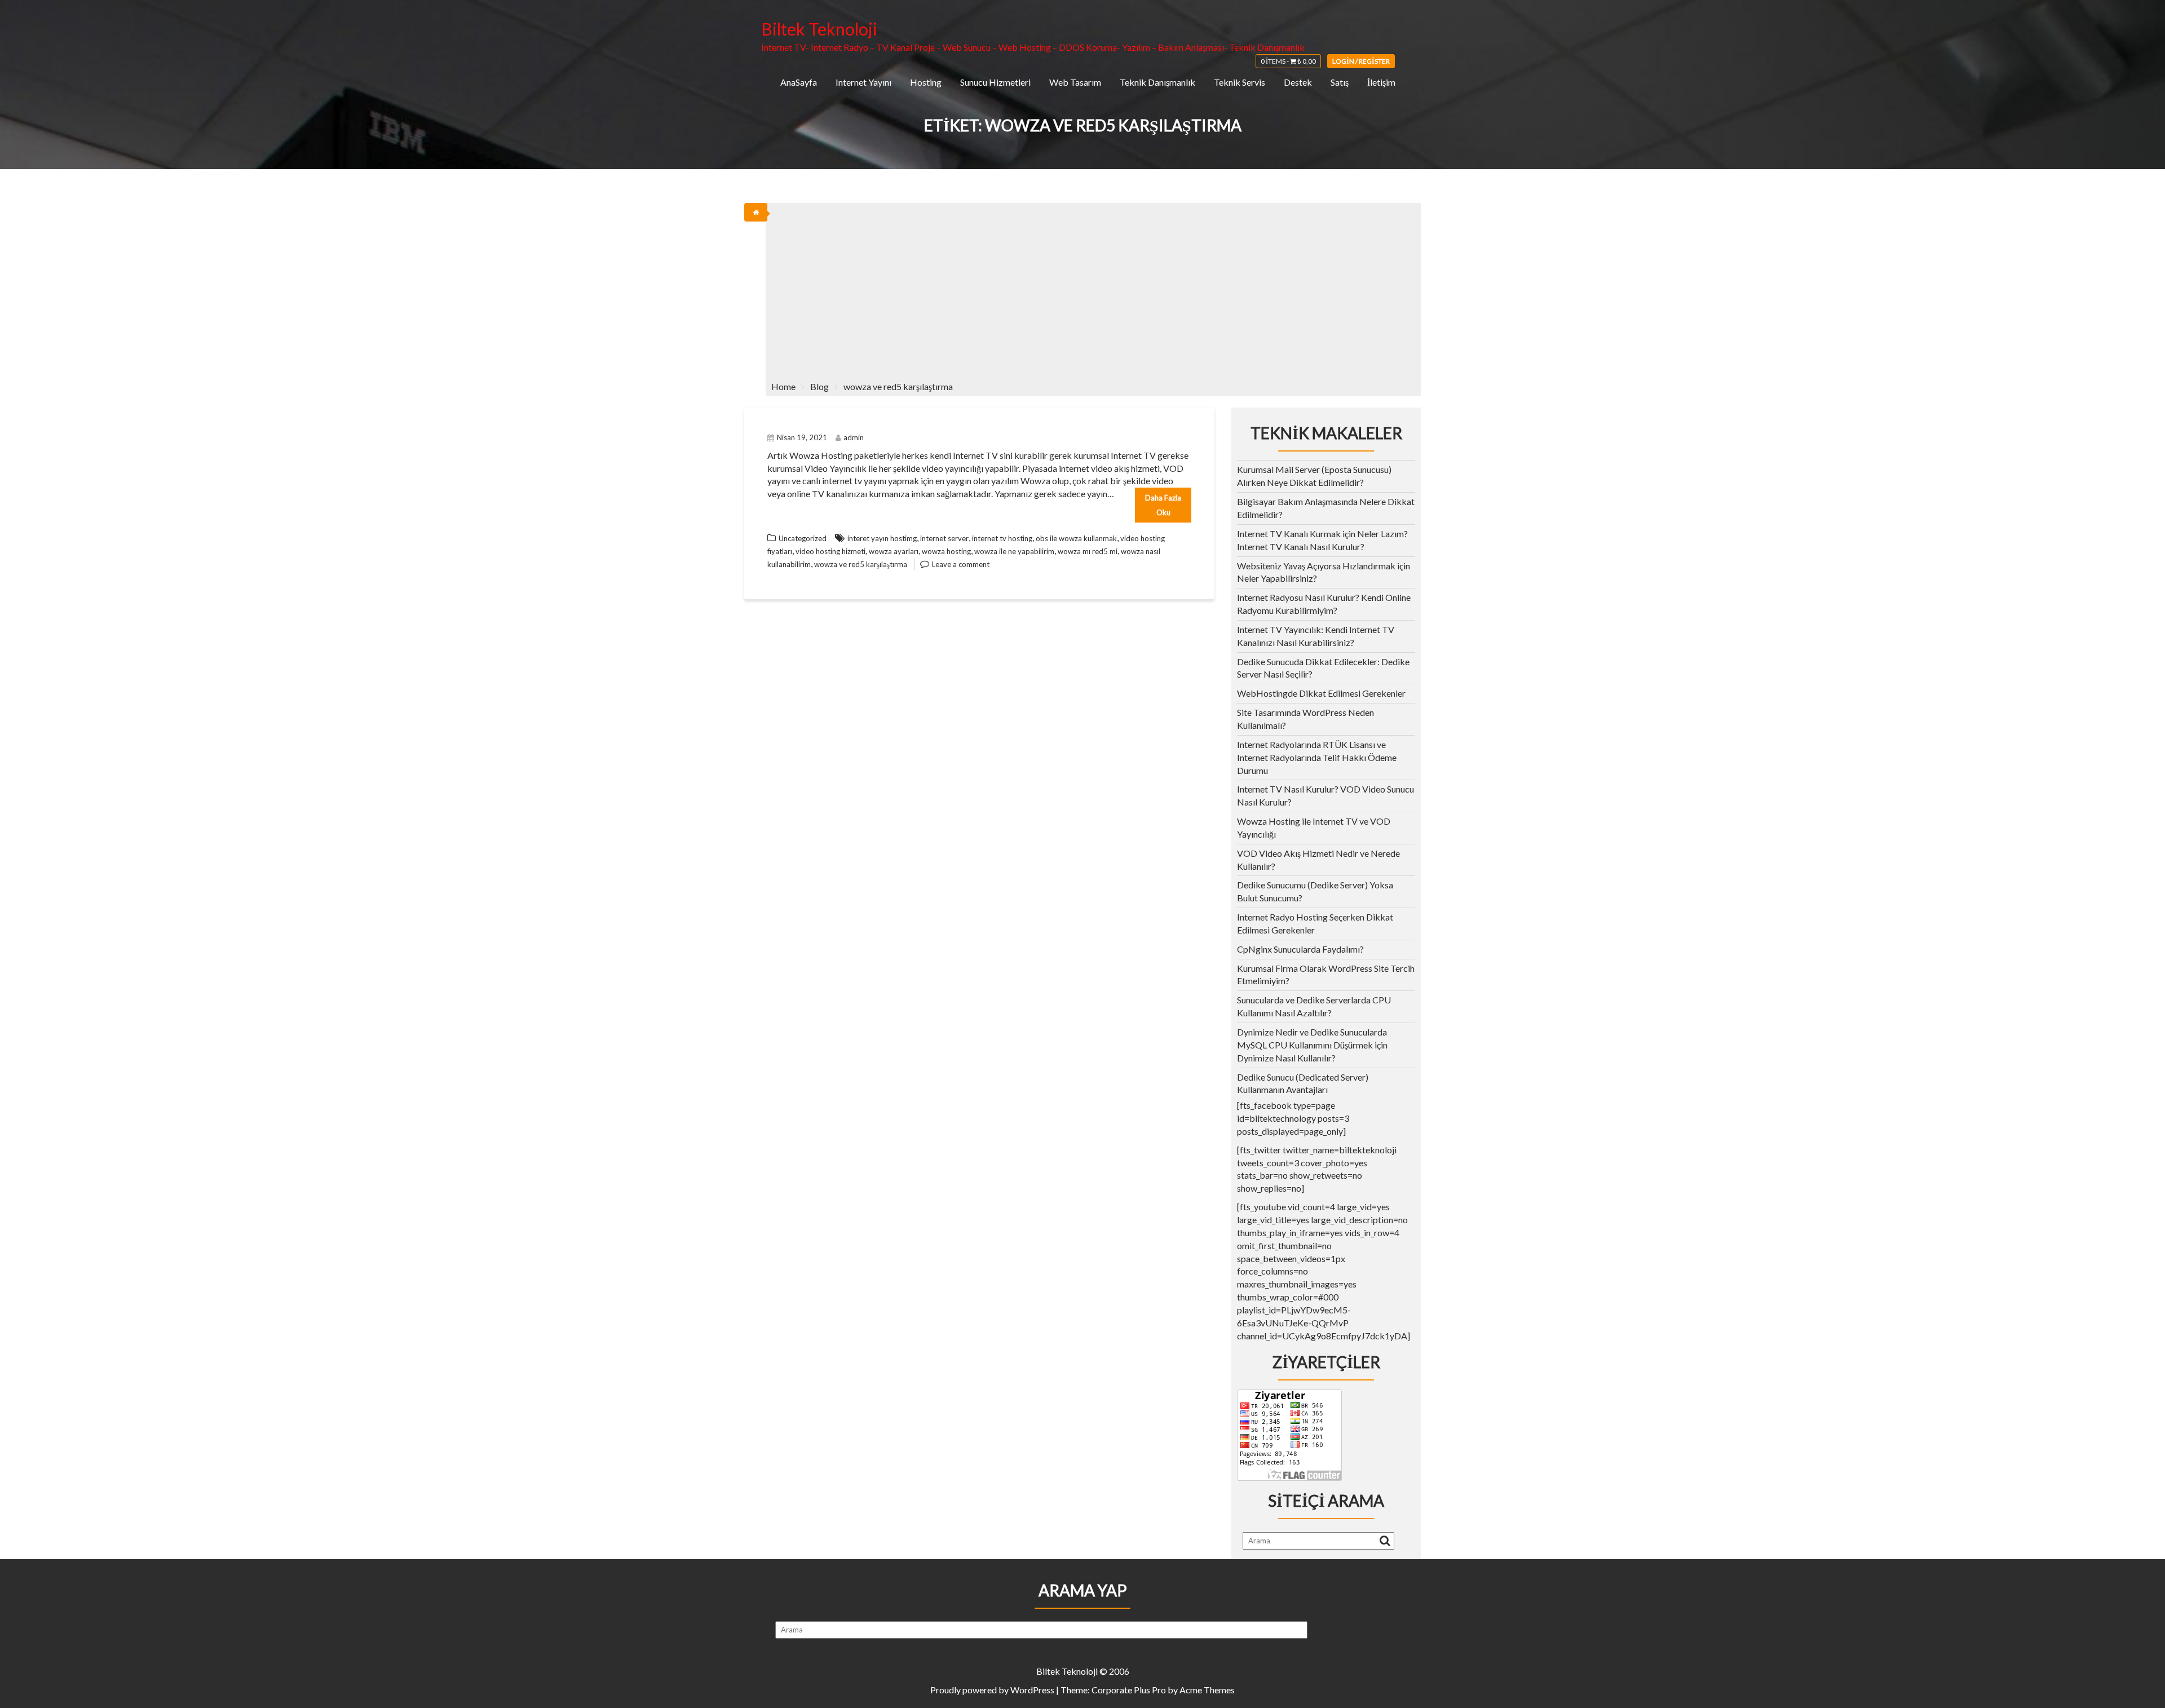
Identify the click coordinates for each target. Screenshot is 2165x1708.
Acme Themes (1207, 1690)
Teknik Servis (1240, 82)
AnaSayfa (799, 82)
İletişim (1381, 82)
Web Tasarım (1075, 82)
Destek (1298, 82)
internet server (944, 538)
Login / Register (1361, 61)
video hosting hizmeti (830, 551)
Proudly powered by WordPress (992, 1690)
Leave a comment (961, 564)
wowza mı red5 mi (1088, 551)
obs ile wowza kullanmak (1076, 538)
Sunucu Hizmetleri (995, 82)
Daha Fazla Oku (1163, 505)
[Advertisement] (1093, 287)
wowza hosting (946, 551)
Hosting (926, 82)
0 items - (1288, 61)
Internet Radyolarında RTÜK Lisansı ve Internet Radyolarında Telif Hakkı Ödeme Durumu (1317, 757)
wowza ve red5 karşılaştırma (861, 564)
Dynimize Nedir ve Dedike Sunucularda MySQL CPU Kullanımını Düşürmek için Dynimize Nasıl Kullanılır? (1312, 1045)
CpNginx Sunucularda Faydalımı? (1300, 949)
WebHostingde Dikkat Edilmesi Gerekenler (1321, 693)
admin (854, 437)
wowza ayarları (894, 551)
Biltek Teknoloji (819, 29)
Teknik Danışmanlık (1157, 82)
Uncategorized (803, 538)
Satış (1340, 82)
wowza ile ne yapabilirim (1014, 551)
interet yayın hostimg (882, 538)
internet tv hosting (1002, 538)
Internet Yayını (863, 82)
